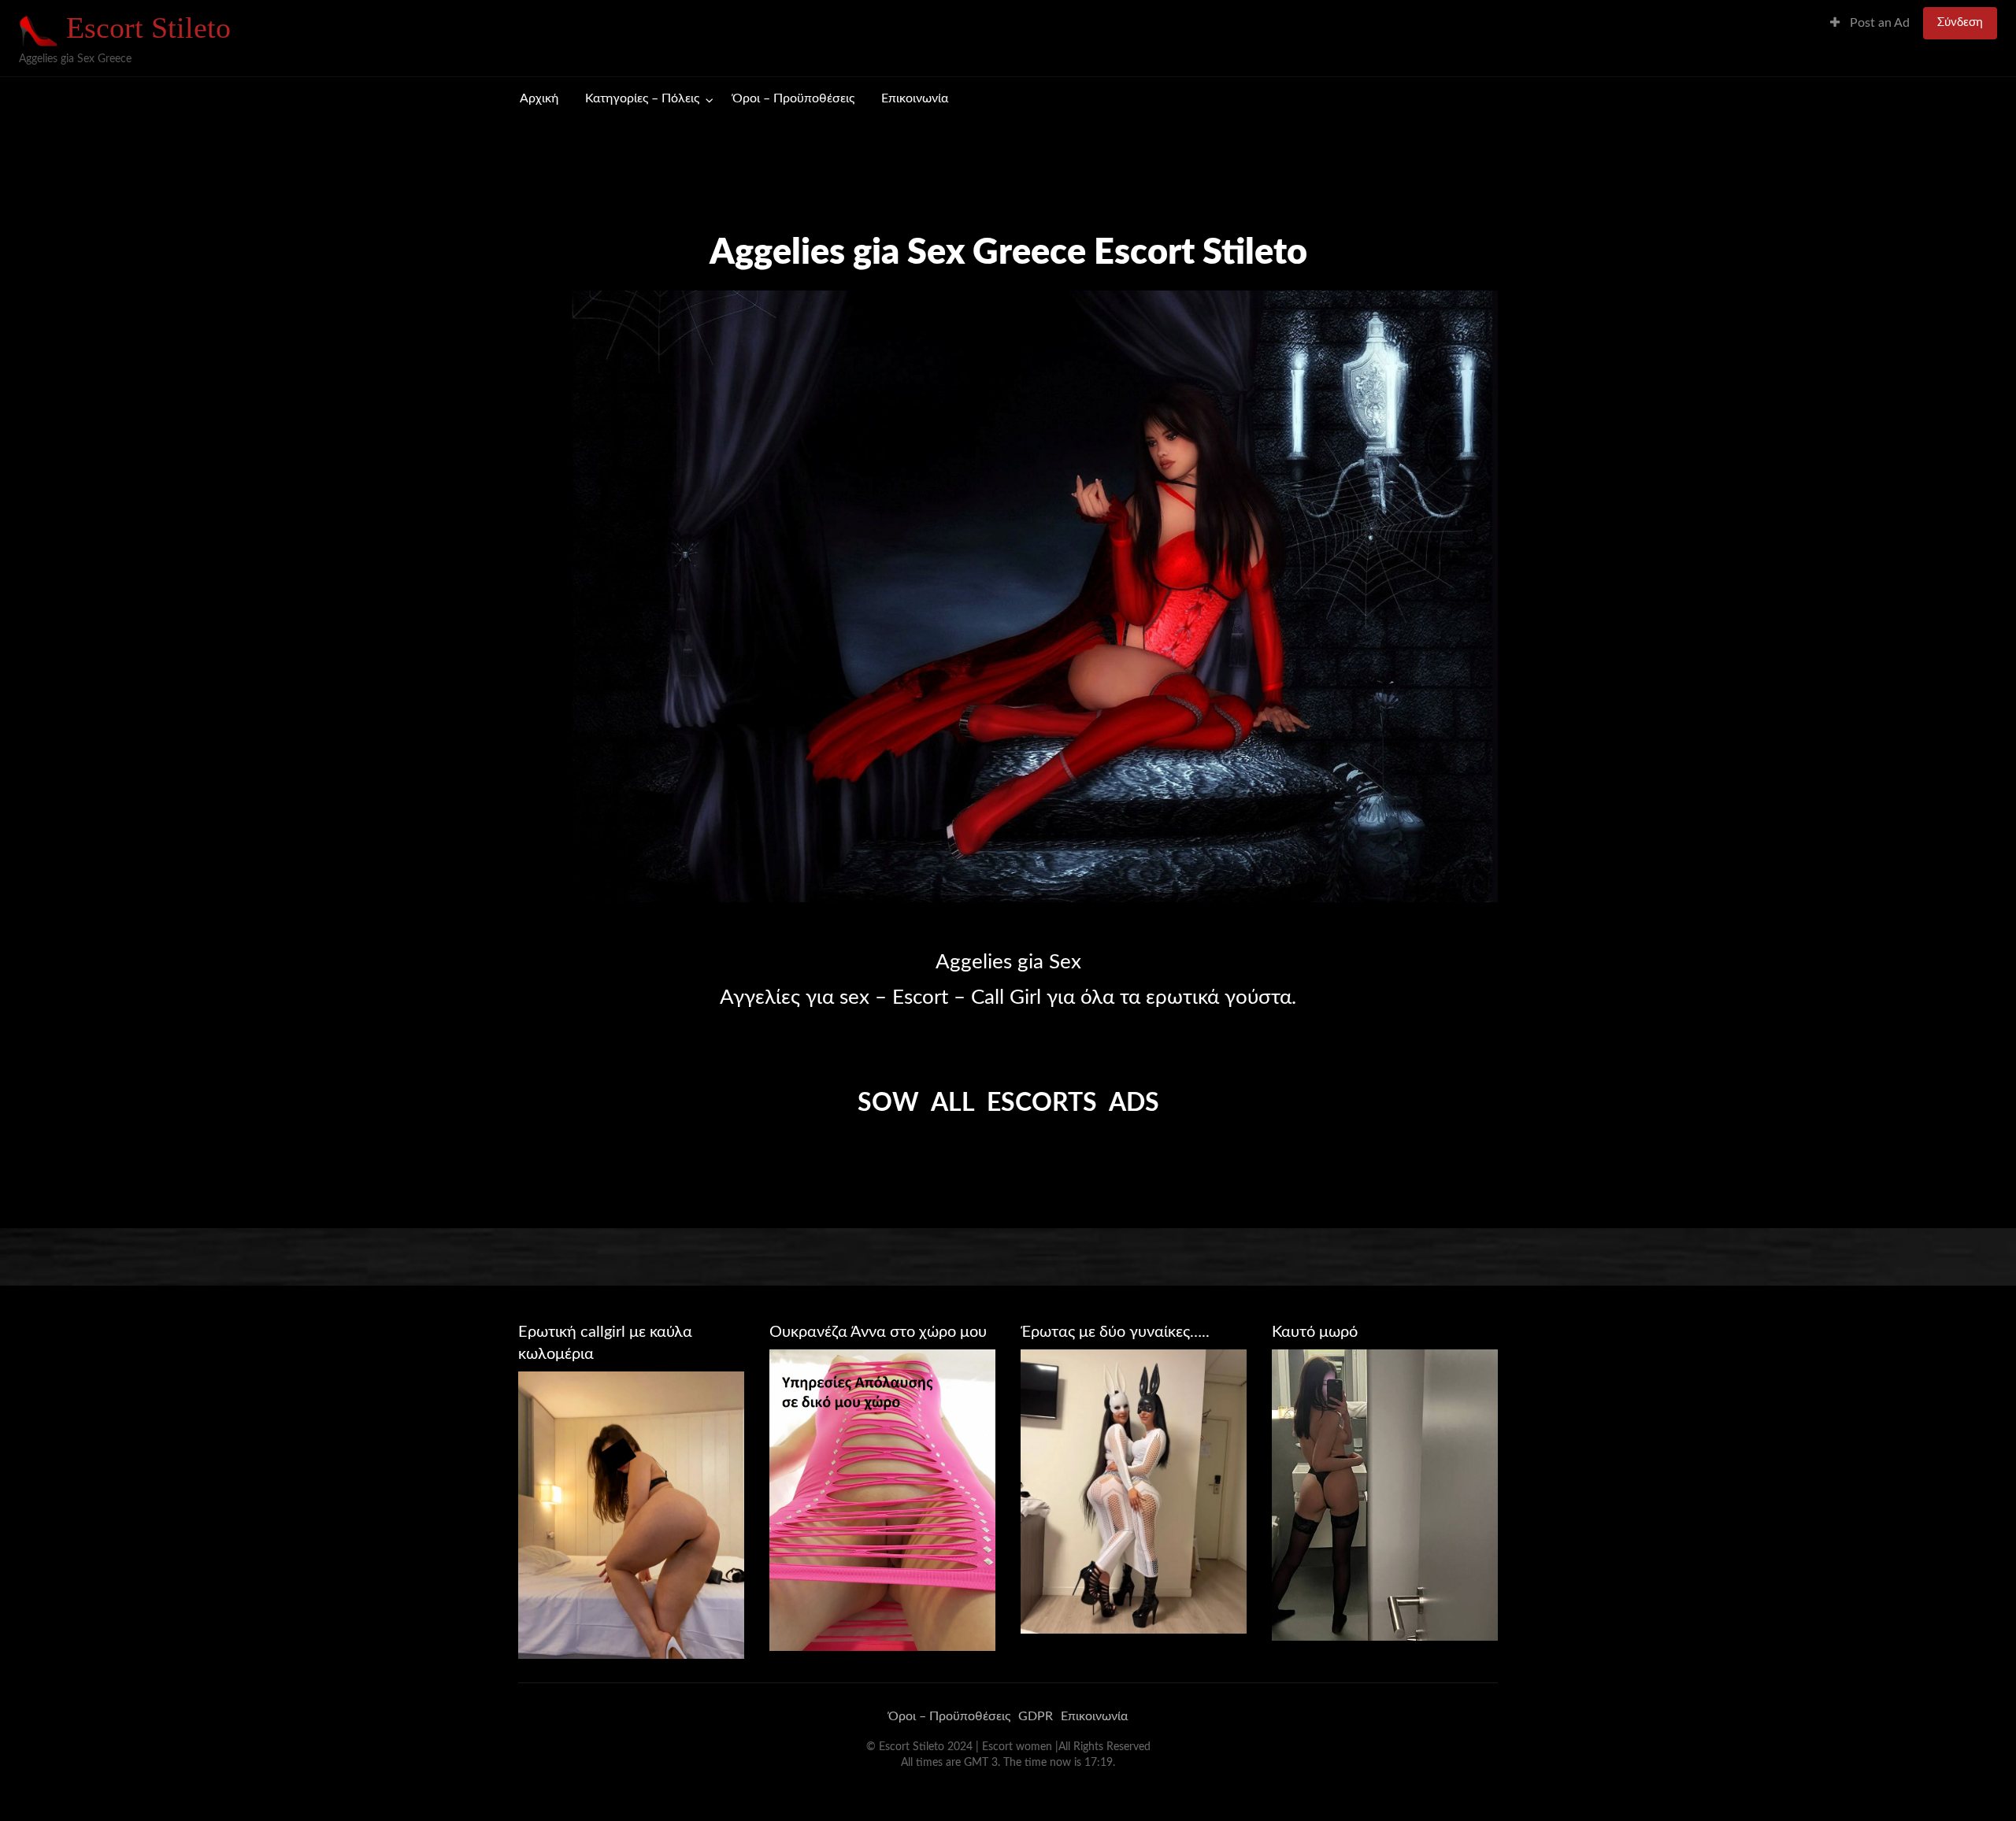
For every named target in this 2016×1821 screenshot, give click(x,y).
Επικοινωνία (915, 99)
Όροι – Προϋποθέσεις (793, 99)
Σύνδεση (1960, 22)
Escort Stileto (148, 28)
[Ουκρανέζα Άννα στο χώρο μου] (882, 1499)
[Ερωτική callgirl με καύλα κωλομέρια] (631, 1515)
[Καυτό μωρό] (1385, 1494)
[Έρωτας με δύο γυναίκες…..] (1134, 1491)
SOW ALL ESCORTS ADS (1008, 1103)
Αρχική (539, 99)
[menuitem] (1870, 23)
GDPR (1036, 1716)
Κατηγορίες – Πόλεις (642, 99)
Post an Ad (1878, 23)
